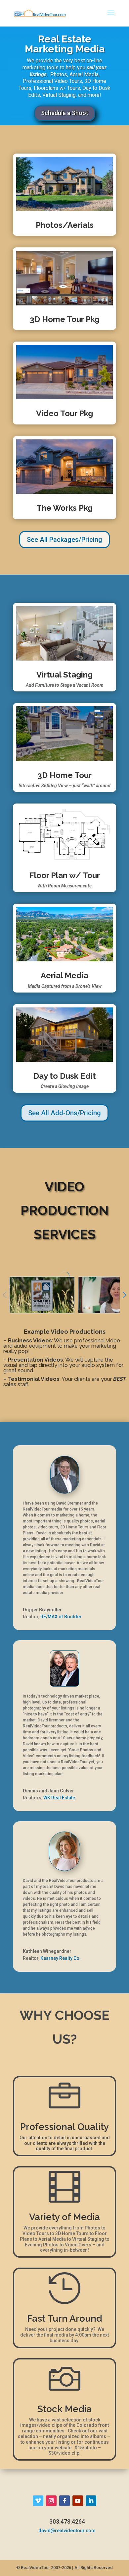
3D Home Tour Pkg (65, 319)
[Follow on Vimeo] (38, 2501)
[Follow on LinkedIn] (91, 2501)
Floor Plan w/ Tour (65, 875)
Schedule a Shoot (65, 113)
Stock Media (64, 2409)
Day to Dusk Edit (65, 1076)
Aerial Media (64, 975)
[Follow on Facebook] (64, 2501)
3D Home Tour (64, 775)
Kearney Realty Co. (61, 1958)
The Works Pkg (64, 508)
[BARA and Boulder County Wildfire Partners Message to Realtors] (42, 1295)
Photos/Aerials (65, 225)
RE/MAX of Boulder (61, 1617)
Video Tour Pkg (64, 413)
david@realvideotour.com (67, 2531)
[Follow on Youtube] (78, 2501)
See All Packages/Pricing (64, 540)
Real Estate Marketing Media (65, 44)
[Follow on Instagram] (51, 2501)
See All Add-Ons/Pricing (64, 1113)
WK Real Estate (59, 1798)
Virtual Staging (64, 675)
